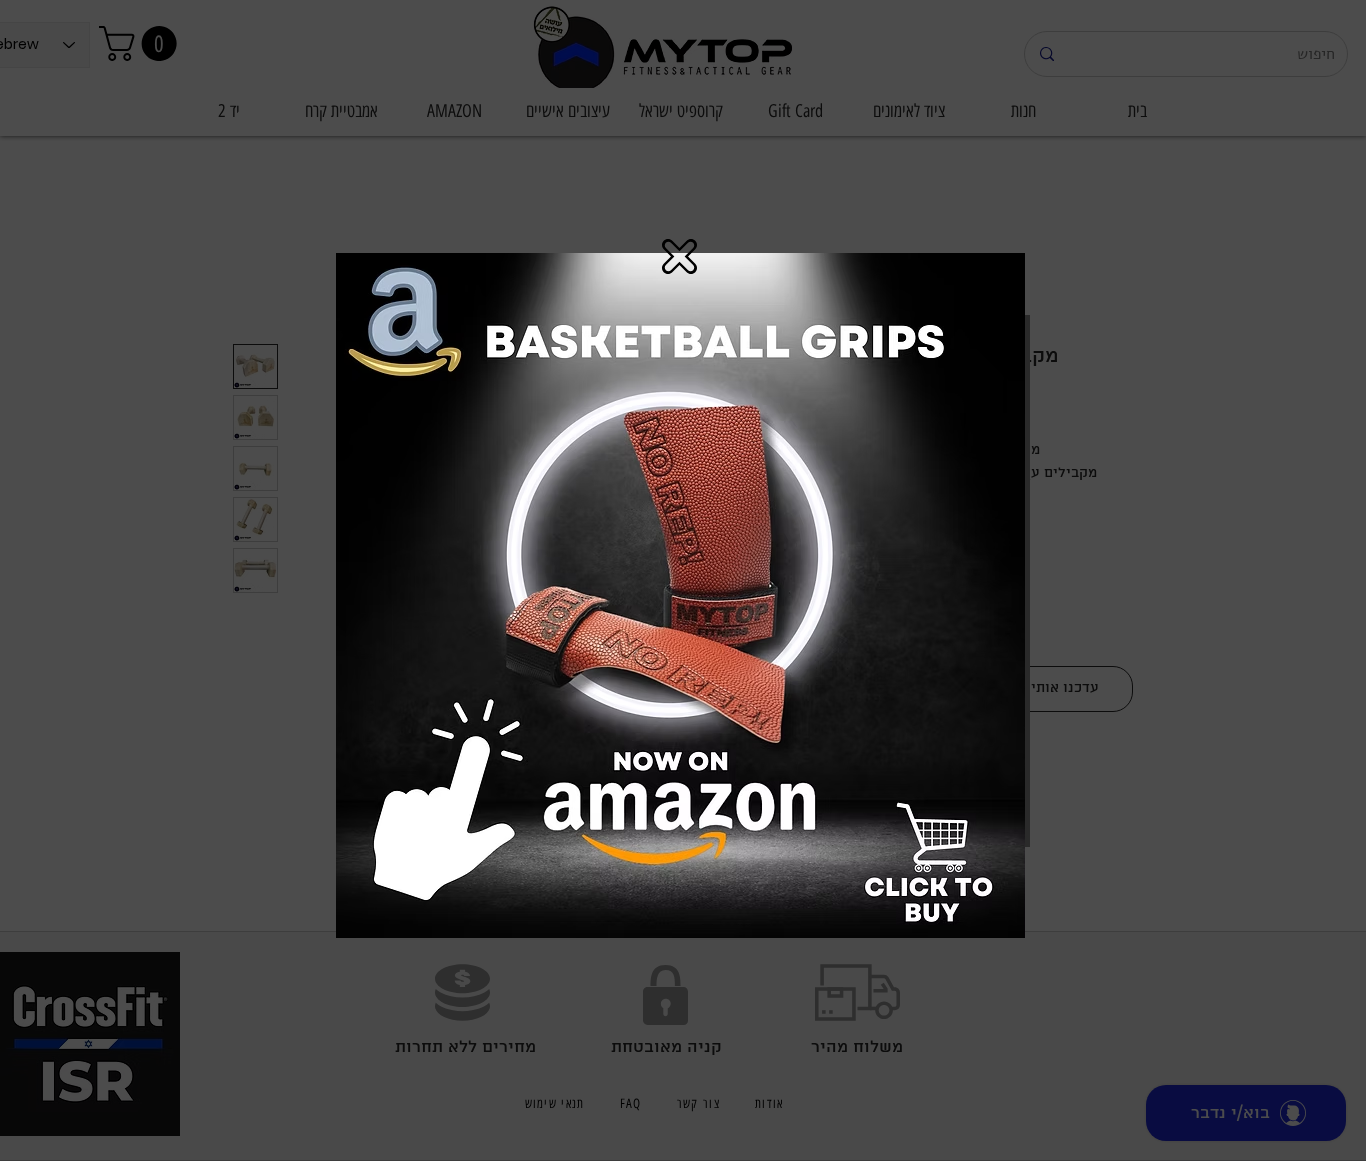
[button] (679, 256)
